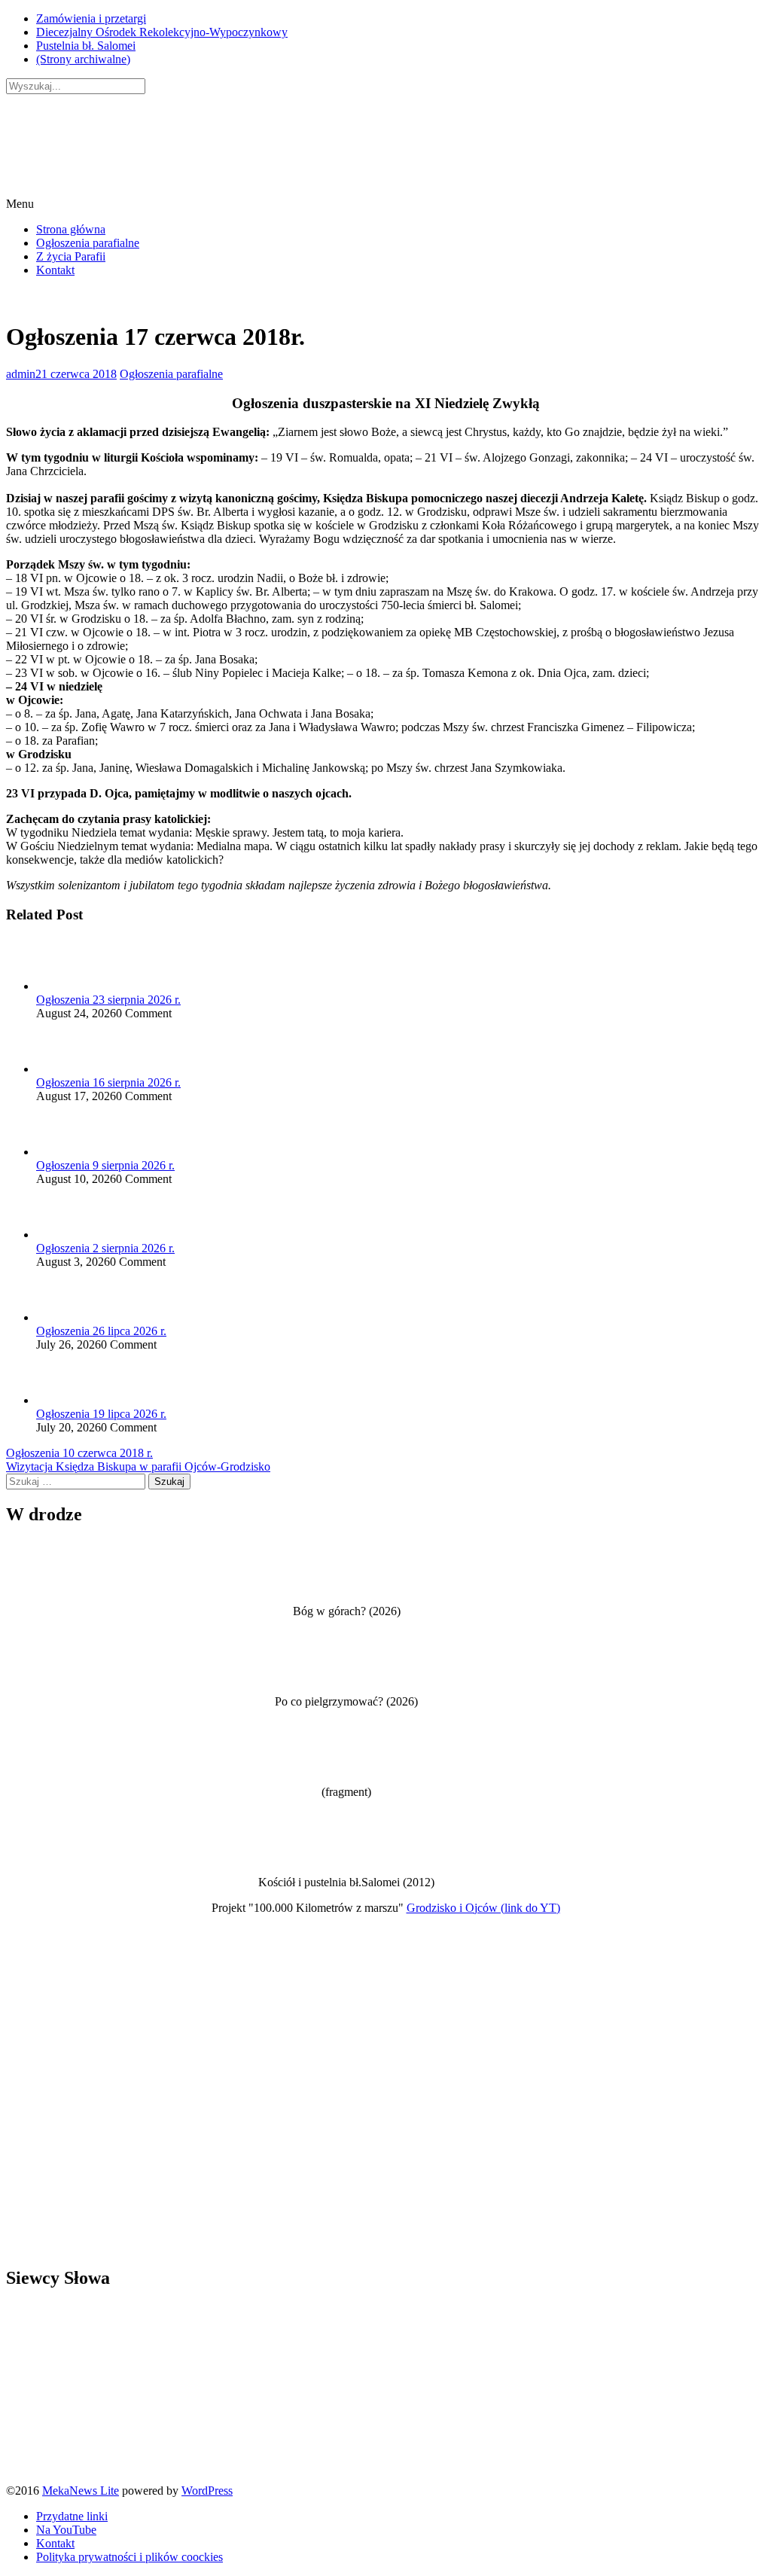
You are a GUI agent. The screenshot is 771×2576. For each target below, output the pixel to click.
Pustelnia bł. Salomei (86, 46)
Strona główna (71, 229)
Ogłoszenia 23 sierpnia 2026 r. (108, 1000)
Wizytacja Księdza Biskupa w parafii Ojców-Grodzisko (138, 1466)
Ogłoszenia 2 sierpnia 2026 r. (105, 1248)
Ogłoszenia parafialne (88, 243)
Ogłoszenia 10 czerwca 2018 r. (79, 1453)
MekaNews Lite (81, 2491)
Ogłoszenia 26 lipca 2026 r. (101, 1331)
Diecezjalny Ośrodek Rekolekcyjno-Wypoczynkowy (162, 32)
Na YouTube (66, 2530)
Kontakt (55, 270)
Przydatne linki (72, 2516)
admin (21, 374)
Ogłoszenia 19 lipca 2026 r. (101, 1414)
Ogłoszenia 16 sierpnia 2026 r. (108, 1082)
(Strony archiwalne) (83, 59)
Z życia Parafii (71, 256)
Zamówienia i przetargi (91, 18)
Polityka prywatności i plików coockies (130, 2557)
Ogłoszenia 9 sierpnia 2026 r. (105, 1165)
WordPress (207, 2491)
